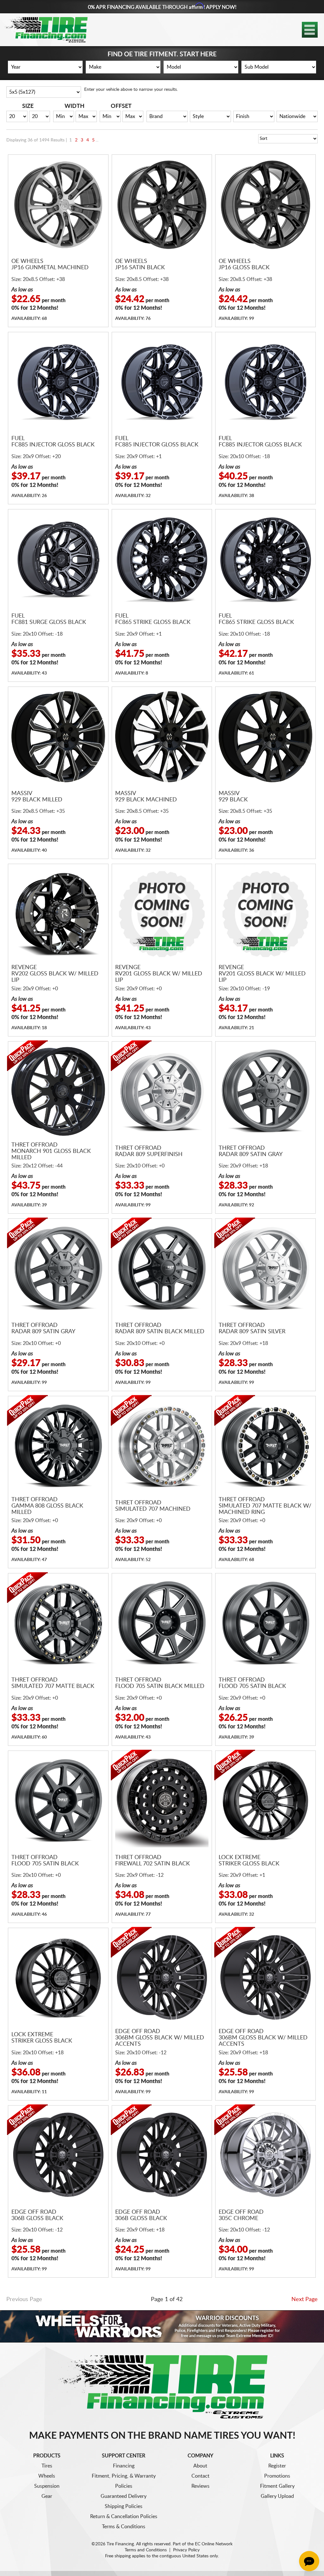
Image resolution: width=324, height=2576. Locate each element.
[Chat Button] (309, 2561)
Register (277, 2466)
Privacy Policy (186, 2550)
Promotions (277, 2476)
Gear (47, 2496)
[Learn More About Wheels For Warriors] (162, 2326)
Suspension (47, 2486)
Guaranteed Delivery (124, 2496)
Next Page (305, 2299)
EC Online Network (214, 2544)
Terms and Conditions (146, 2550)
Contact (200, 2476)
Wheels (47, 2476)
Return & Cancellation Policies (124, 2517)
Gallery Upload (277, 2496)
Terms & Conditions (124, 2527)
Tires (47, 2466)
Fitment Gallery (277, 2486)
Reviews (200, 2486)
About (200, 2466)
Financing (124, 2466)
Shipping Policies (124, 2506)
